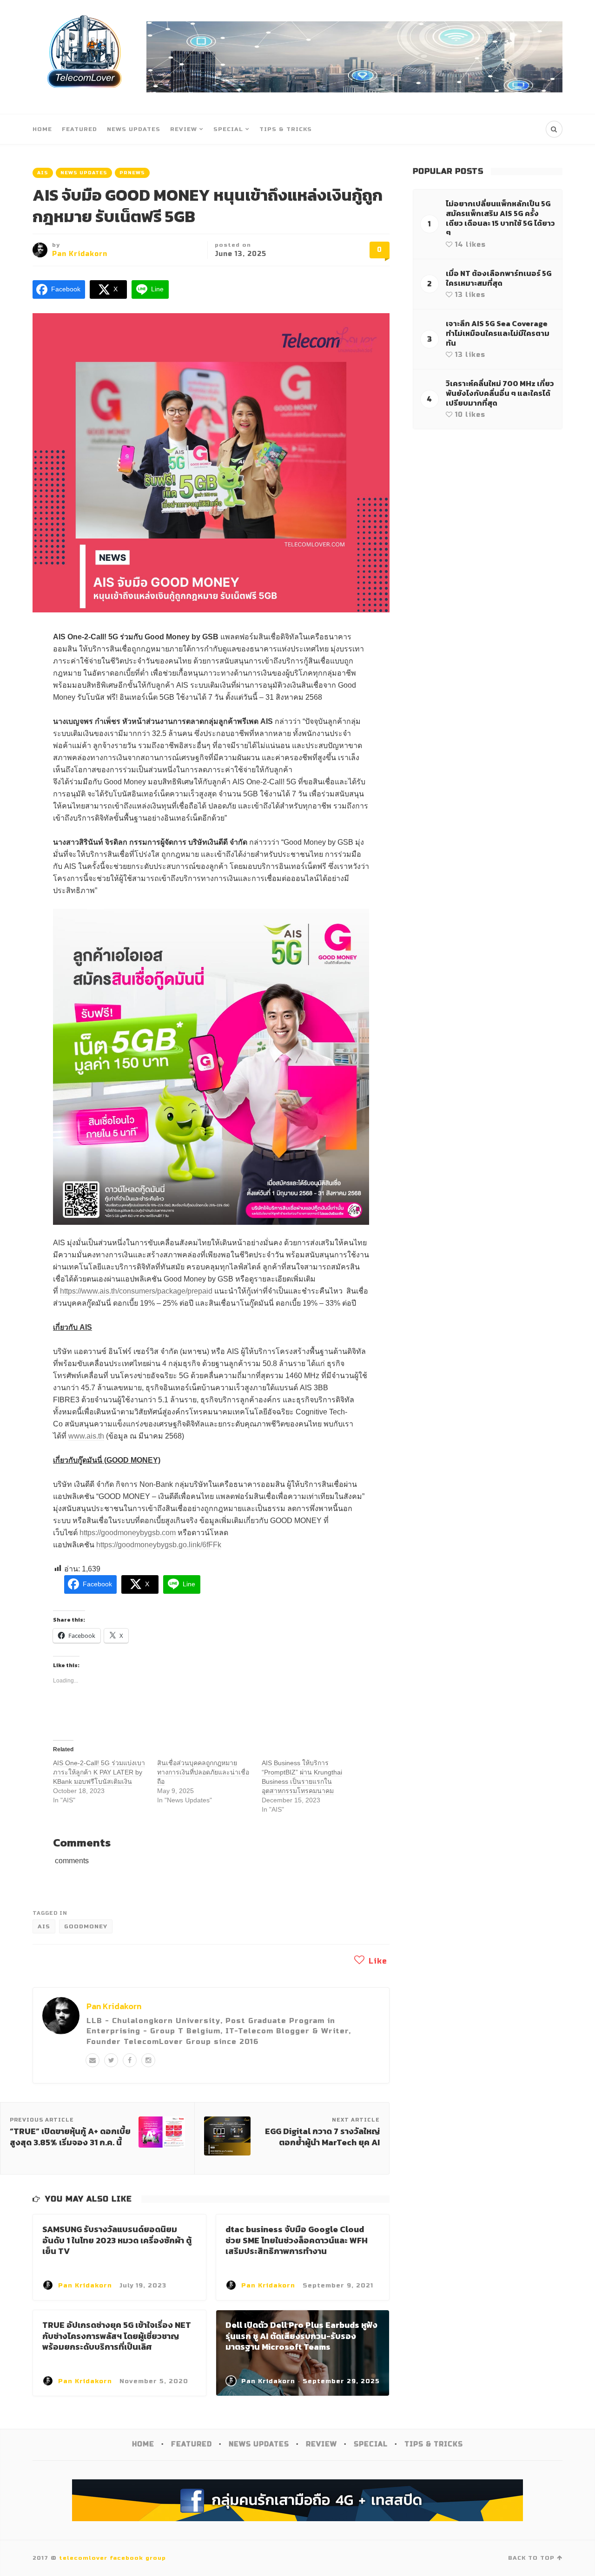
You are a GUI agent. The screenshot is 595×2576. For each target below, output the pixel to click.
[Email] (93, 2060)
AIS (43, 173)
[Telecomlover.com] (85, 57)
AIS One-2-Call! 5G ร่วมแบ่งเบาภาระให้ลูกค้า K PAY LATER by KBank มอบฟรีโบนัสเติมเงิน (99, 1772)
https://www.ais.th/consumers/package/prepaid (136, 1291)
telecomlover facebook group (112, 2558)
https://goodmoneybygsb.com (128, 1533)
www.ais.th (86, 1436)
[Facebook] (130, 2060)
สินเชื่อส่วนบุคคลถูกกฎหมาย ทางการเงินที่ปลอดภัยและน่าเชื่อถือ (203, 1772)
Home (42, 129)
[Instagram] (148, 2060)
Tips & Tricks (286, 129)
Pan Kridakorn (80, 254)
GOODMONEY (86, 1926)
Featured (79, 129)
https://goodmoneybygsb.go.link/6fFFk (159, 1545)
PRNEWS (132, 173)
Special (228, 129)
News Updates (134, 129)
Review (184, 129)
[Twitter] (111, 2060)
